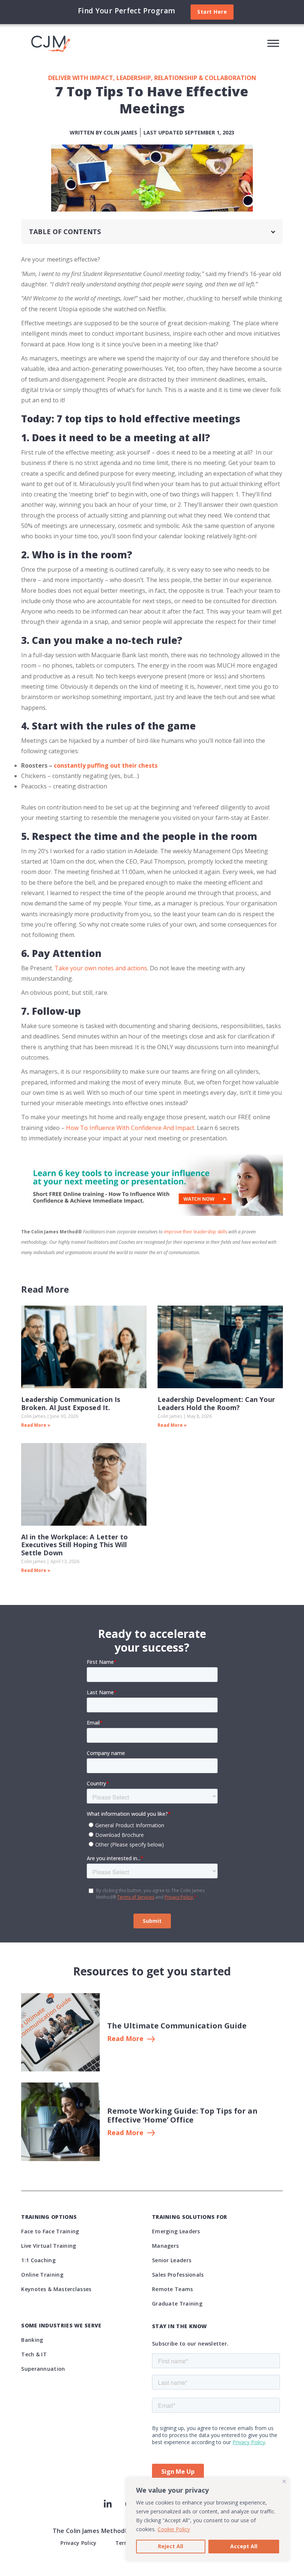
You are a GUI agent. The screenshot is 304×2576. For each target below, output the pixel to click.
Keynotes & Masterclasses (56, 2289)
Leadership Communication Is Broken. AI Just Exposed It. (70, 1403)
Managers (165, 2246)
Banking (32, 2340)
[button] (273, 232)
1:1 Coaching (38, 2260)
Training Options (49, 2217)
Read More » (36, 1425)
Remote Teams (173, 2289)
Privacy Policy (78, 2543)
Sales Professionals (178, 2275)
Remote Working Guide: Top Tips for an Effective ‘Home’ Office (182, 2115)
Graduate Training (177, 2304)
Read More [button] (125, 2039)
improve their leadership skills (196, 1232)
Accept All (244, 2546)
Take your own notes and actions (101, 968)
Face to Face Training (50, 2231)
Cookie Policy (174, 2529)
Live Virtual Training (49, 2246)
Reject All (171, 2546)
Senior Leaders (172, 2260)
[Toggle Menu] (273, 43)
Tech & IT (34, 2354)
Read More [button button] (125, 2133)
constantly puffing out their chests (106, 765)
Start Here (212, 12)
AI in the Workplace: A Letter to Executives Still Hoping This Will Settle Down (74, 1545)
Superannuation (43, 2369)
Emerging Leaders (176, 2231)
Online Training (42, 2275)
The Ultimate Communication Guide (177, 2026)
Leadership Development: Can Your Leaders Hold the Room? (216, 1403)
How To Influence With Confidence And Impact (130, 1128)
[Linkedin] (108, 2504)
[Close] (284, 2481)
